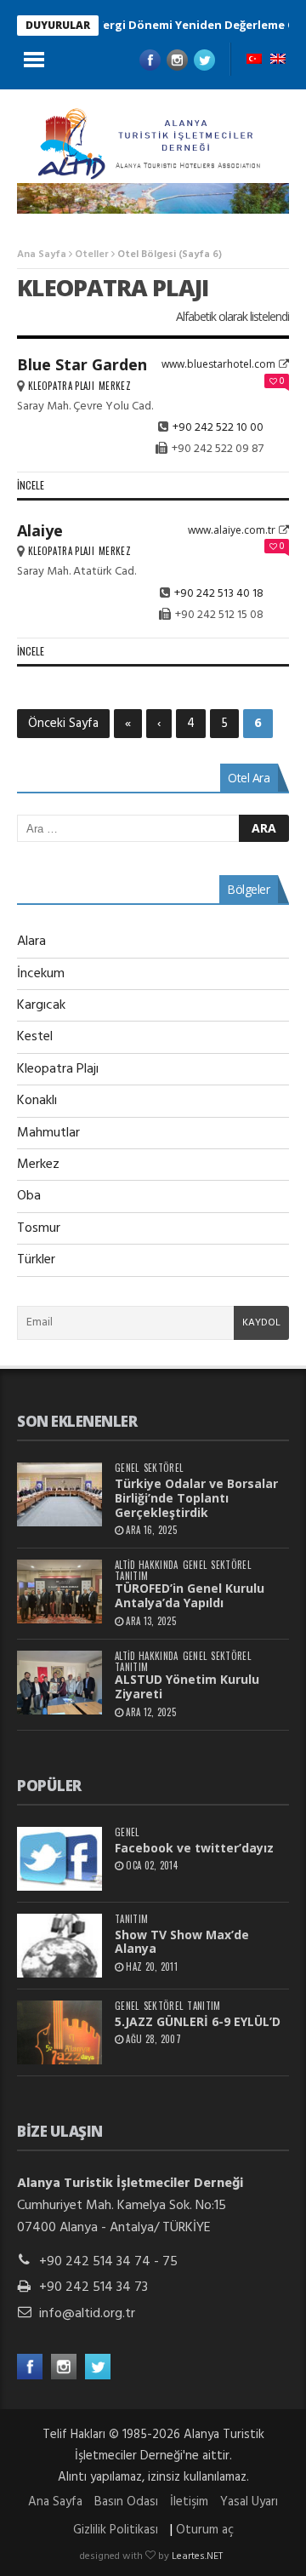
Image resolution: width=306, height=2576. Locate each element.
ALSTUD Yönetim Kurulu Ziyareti (187, 1686)
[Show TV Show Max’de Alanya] (59, 1946)
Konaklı (37, 1101)
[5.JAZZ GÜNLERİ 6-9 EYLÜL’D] (59, 2032)
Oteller (92, 255)
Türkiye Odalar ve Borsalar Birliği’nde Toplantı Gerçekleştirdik (196, 1498)
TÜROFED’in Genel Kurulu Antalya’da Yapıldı (190, 1595)
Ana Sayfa (42, 255)
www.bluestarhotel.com (218, 364)
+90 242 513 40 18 (219, 594)
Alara (31, 942)
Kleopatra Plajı (61, 386)
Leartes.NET (197, 2556)
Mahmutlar (48, 1133)
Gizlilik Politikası (116, 2530)
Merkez (115, 386)
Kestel (35, 1037)
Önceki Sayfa (63, 724)
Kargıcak (41, 1005)
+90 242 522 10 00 (218, 428)
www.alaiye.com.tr (232, 530)
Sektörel (164, 1468)
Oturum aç (205, 2530)
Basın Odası (126, 2502)
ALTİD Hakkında (147, 1565)
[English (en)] (278, 60)
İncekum (41, 974)
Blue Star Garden (82, 364)
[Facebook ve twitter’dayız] (59, 1859)
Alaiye (40, 530)
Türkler (36, 1260)
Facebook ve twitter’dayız (194, 1848)
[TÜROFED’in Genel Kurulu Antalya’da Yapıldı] (59, 1591)
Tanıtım (131, 1576)
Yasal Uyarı (249, 2502)
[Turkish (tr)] (254, 60)
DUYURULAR (58, 25)
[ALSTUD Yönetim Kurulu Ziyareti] (59, 1683)
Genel (127, 1468)
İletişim (189, 2502)
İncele (31, 485)
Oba (29, 1196)
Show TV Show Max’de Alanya (182, 1942)
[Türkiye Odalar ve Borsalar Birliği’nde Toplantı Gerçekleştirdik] (59, 1494)
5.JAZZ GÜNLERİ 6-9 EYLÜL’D (198, 2021)
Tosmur (39, 1228)
